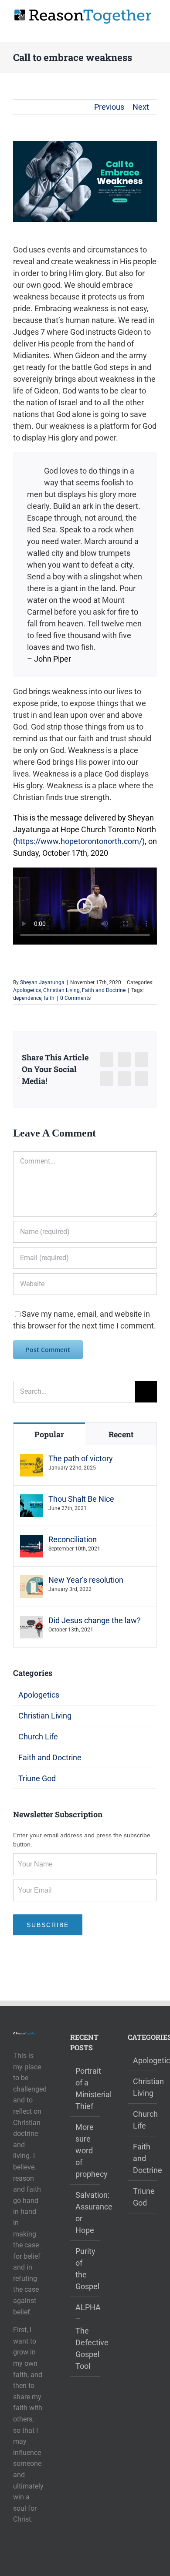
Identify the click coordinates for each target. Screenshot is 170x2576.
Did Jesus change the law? (95, 1620)
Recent (121, 1434)
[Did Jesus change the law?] (31, 1622)
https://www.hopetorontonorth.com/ (79, 841)
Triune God (37, 1778)
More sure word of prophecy (85, 2151)
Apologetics (27, 990)
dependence (27, 998)
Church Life (38, 1737)
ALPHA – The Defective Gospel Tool (85, 2337)
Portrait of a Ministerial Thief (85, 2088)
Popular (49, 1434)
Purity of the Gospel (85, 2269)
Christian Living (61, 990)
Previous (109, 107)
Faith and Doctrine (104, 990)
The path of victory (81, 1458)
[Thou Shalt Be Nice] (31, 1500)
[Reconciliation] (31, 1541)
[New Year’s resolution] (31, 1581)
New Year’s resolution (86, 1580)
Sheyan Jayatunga (42, 982)
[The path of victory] (31, 1460)
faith (49, 998)
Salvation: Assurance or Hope (85, 2213)
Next (141, 107)
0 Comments (75, 998)
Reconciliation (73, 1539)
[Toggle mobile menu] (153, 29)
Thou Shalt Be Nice (81, 1499)
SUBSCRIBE (48, 1925)
